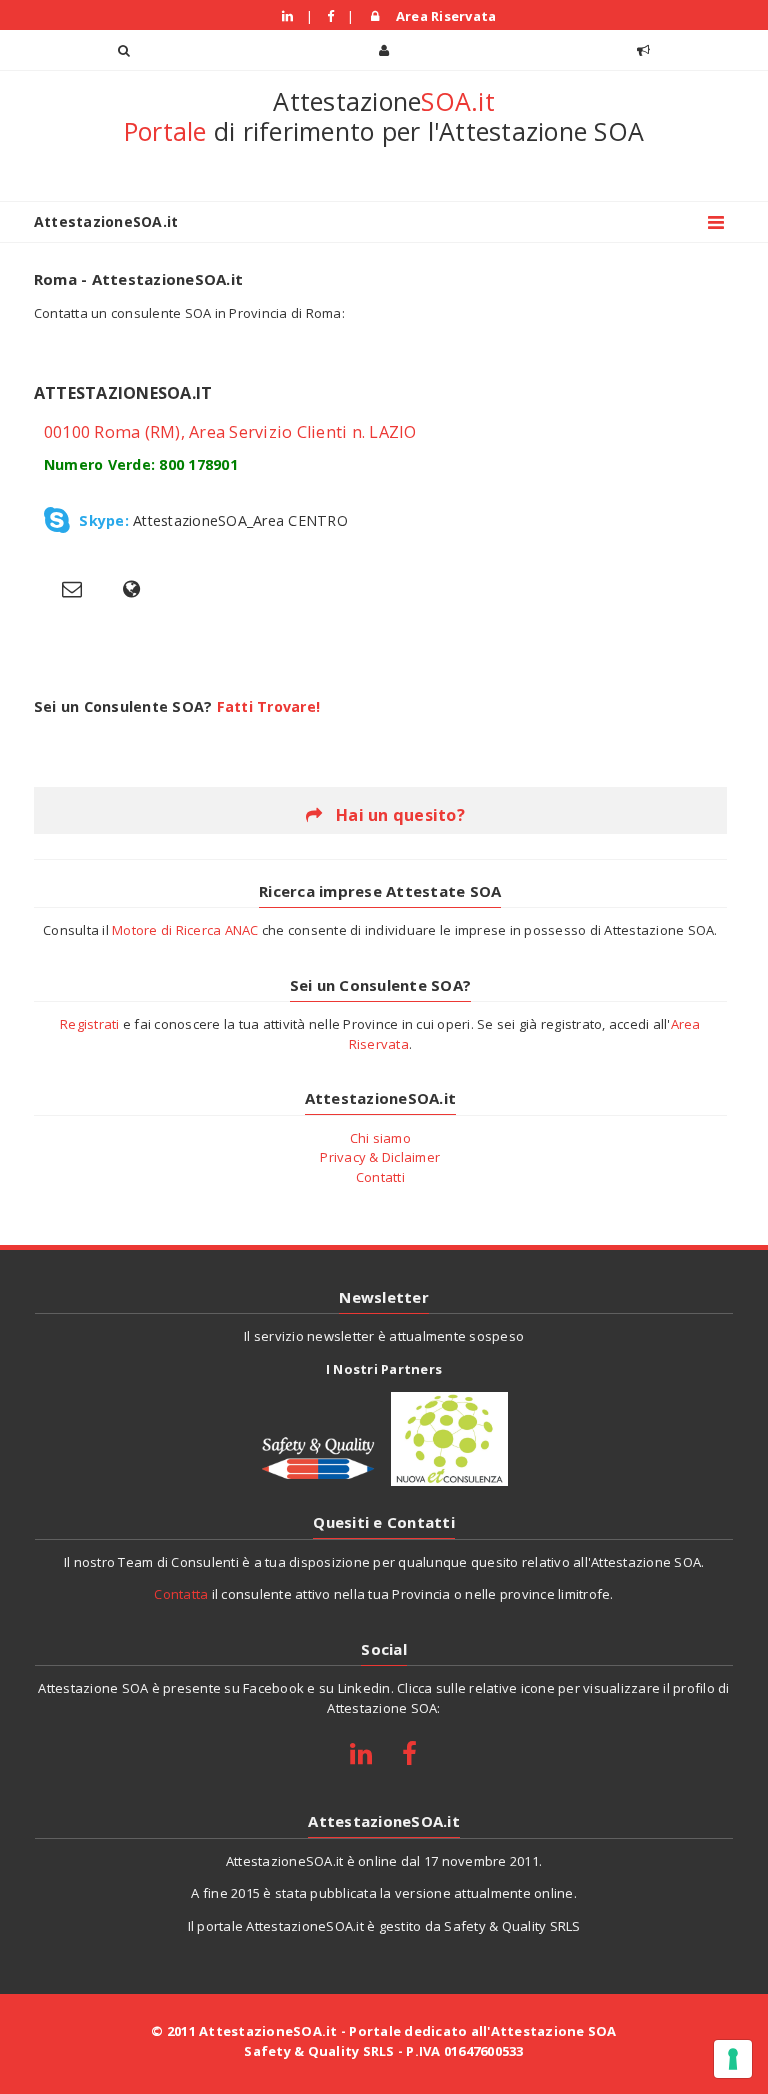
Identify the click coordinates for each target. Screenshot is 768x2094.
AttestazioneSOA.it (106, 221)
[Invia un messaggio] (72, 589)
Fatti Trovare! (269, 706)
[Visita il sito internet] (132, 589)
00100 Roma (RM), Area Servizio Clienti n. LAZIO (230, 432)
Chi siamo (380, 1138)
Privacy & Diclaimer (380, 1157)
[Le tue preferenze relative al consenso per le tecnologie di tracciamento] (733, 2059)
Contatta (181, 1594)
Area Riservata (442, 16)
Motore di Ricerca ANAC (185, 930)
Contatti (380, 1177)
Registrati (90, 1024)
